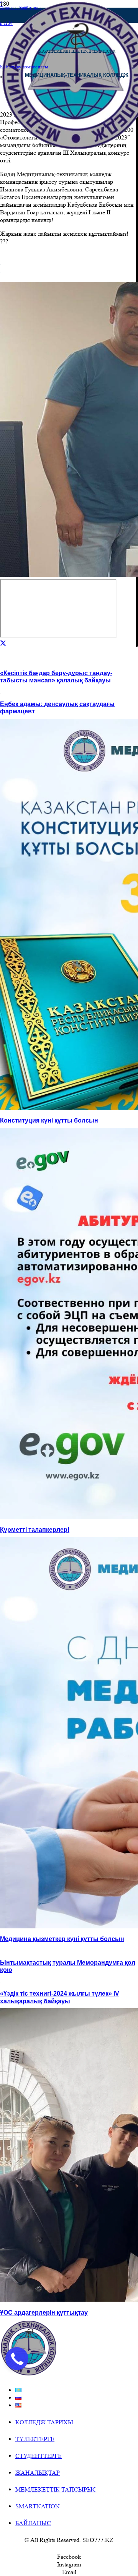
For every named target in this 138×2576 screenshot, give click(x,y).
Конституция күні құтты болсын (49, 1120)
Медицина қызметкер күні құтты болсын (62, 1939)
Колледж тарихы (44, 2422)
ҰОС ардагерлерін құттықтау (44, 2313)
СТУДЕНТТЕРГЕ (39, 2456)
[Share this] (3, 643)
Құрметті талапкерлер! (35, 1530)
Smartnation (38, 2506)
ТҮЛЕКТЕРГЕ (35, 2439)
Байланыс (33, 2523)
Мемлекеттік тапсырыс (56, 2489)
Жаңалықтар (38, 2473)
